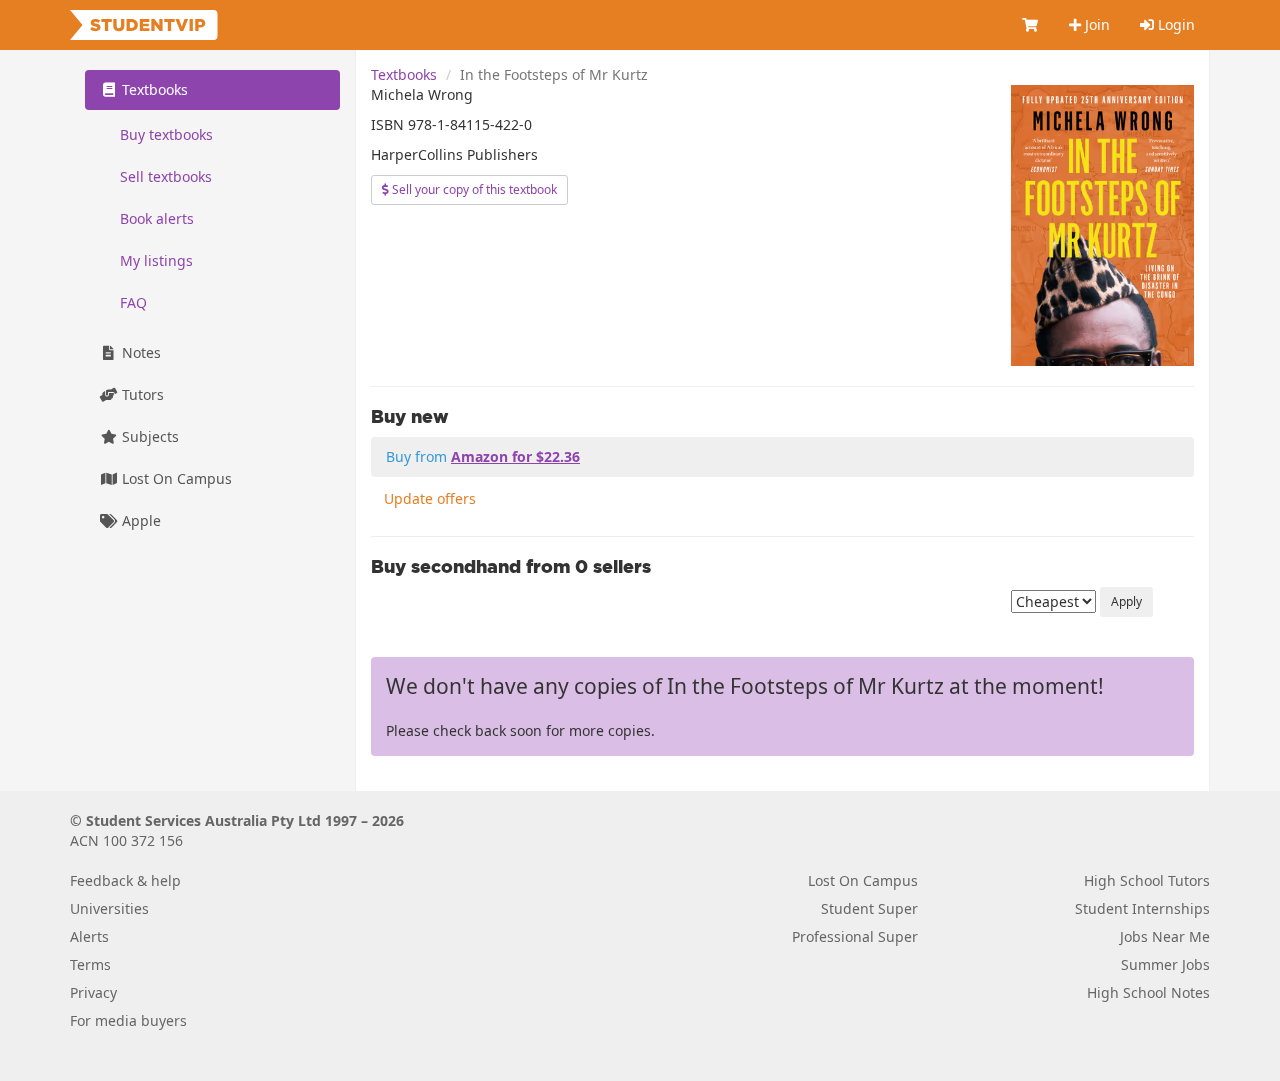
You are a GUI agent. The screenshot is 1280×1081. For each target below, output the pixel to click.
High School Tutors (1147, 880)
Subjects (148, 436)
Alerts (89, 936)
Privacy (93, 992)
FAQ (133, 302)
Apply (1126, 601)
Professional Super (855, 936)
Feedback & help (125, 880)
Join (1095, 24)
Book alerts (157, 218)
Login (1174, 24)
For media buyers (128, 1020)
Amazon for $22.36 (515, 456)
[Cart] (1031, 25)
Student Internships (1142, 908)
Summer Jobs (1165, 964)
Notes (139, 352)
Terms (90, 964)
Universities (109, 908)
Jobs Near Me (1165, 936)
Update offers (430, 498)
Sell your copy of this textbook (473, 189)
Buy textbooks (166, 134)
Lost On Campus (175, 478)
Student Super (869, 908)
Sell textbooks (166, 176)
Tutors (141, 394)
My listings (156, 260)
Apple (139, 520)
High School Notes (1148, 992)
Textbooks (404, 74)
